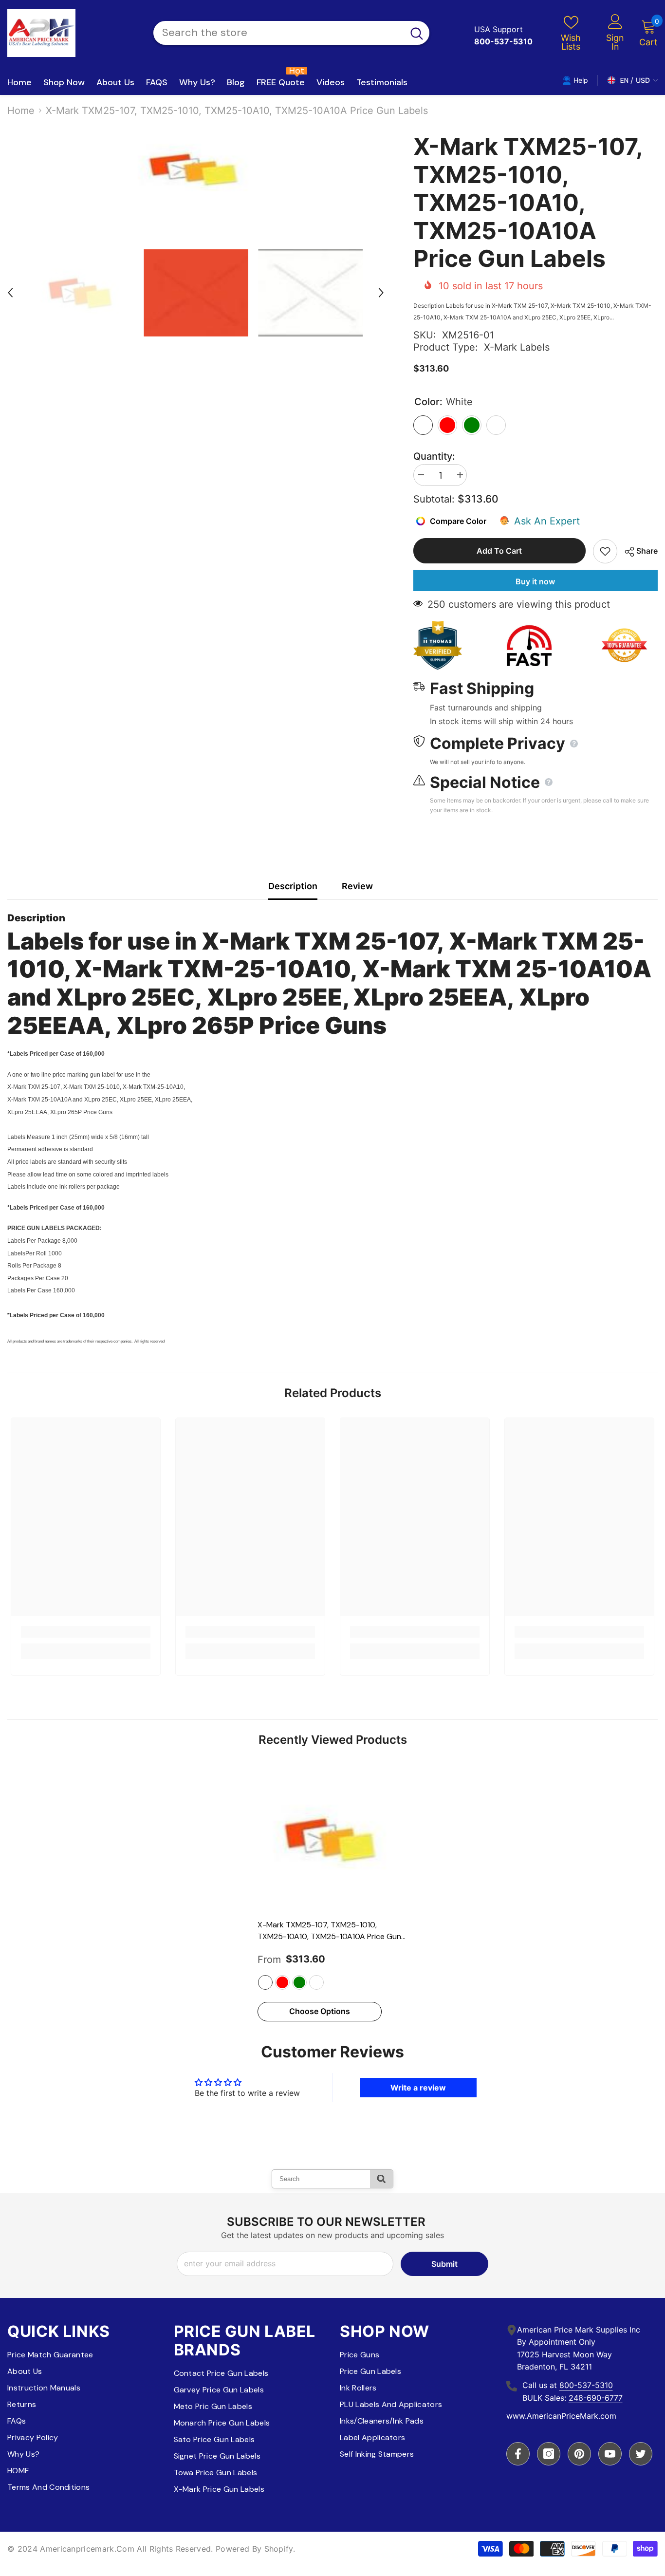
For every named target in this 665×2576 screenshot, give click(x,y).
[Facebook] (518, 2454)
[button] (10, 293)
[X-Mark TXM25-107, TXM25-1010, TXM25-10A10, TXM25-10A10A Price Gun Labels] (332, 1839)
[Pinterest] (579, 2454)
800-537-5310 (586, 2385)
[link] (86, 1632)
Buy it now (535, 581)
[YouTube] (610, 2454)
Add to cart (499, 551)
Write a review (418, 2088)
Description (293, 886)
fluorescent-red (282, 1982)
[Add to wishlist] (605, 551)
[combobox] (279, 33)
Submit (444, 2264)
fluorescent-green (299, 1982)
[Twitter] (641, 2454)
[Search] (291, 33)
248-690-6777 (596, 2398)
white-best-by (316, 1982)
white (265, 1982)
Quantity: (434, 456)
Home (21, 111)
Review (357, 886)
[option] (196, 169)
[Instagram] (549, 2454)
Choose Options (320, 2011)
